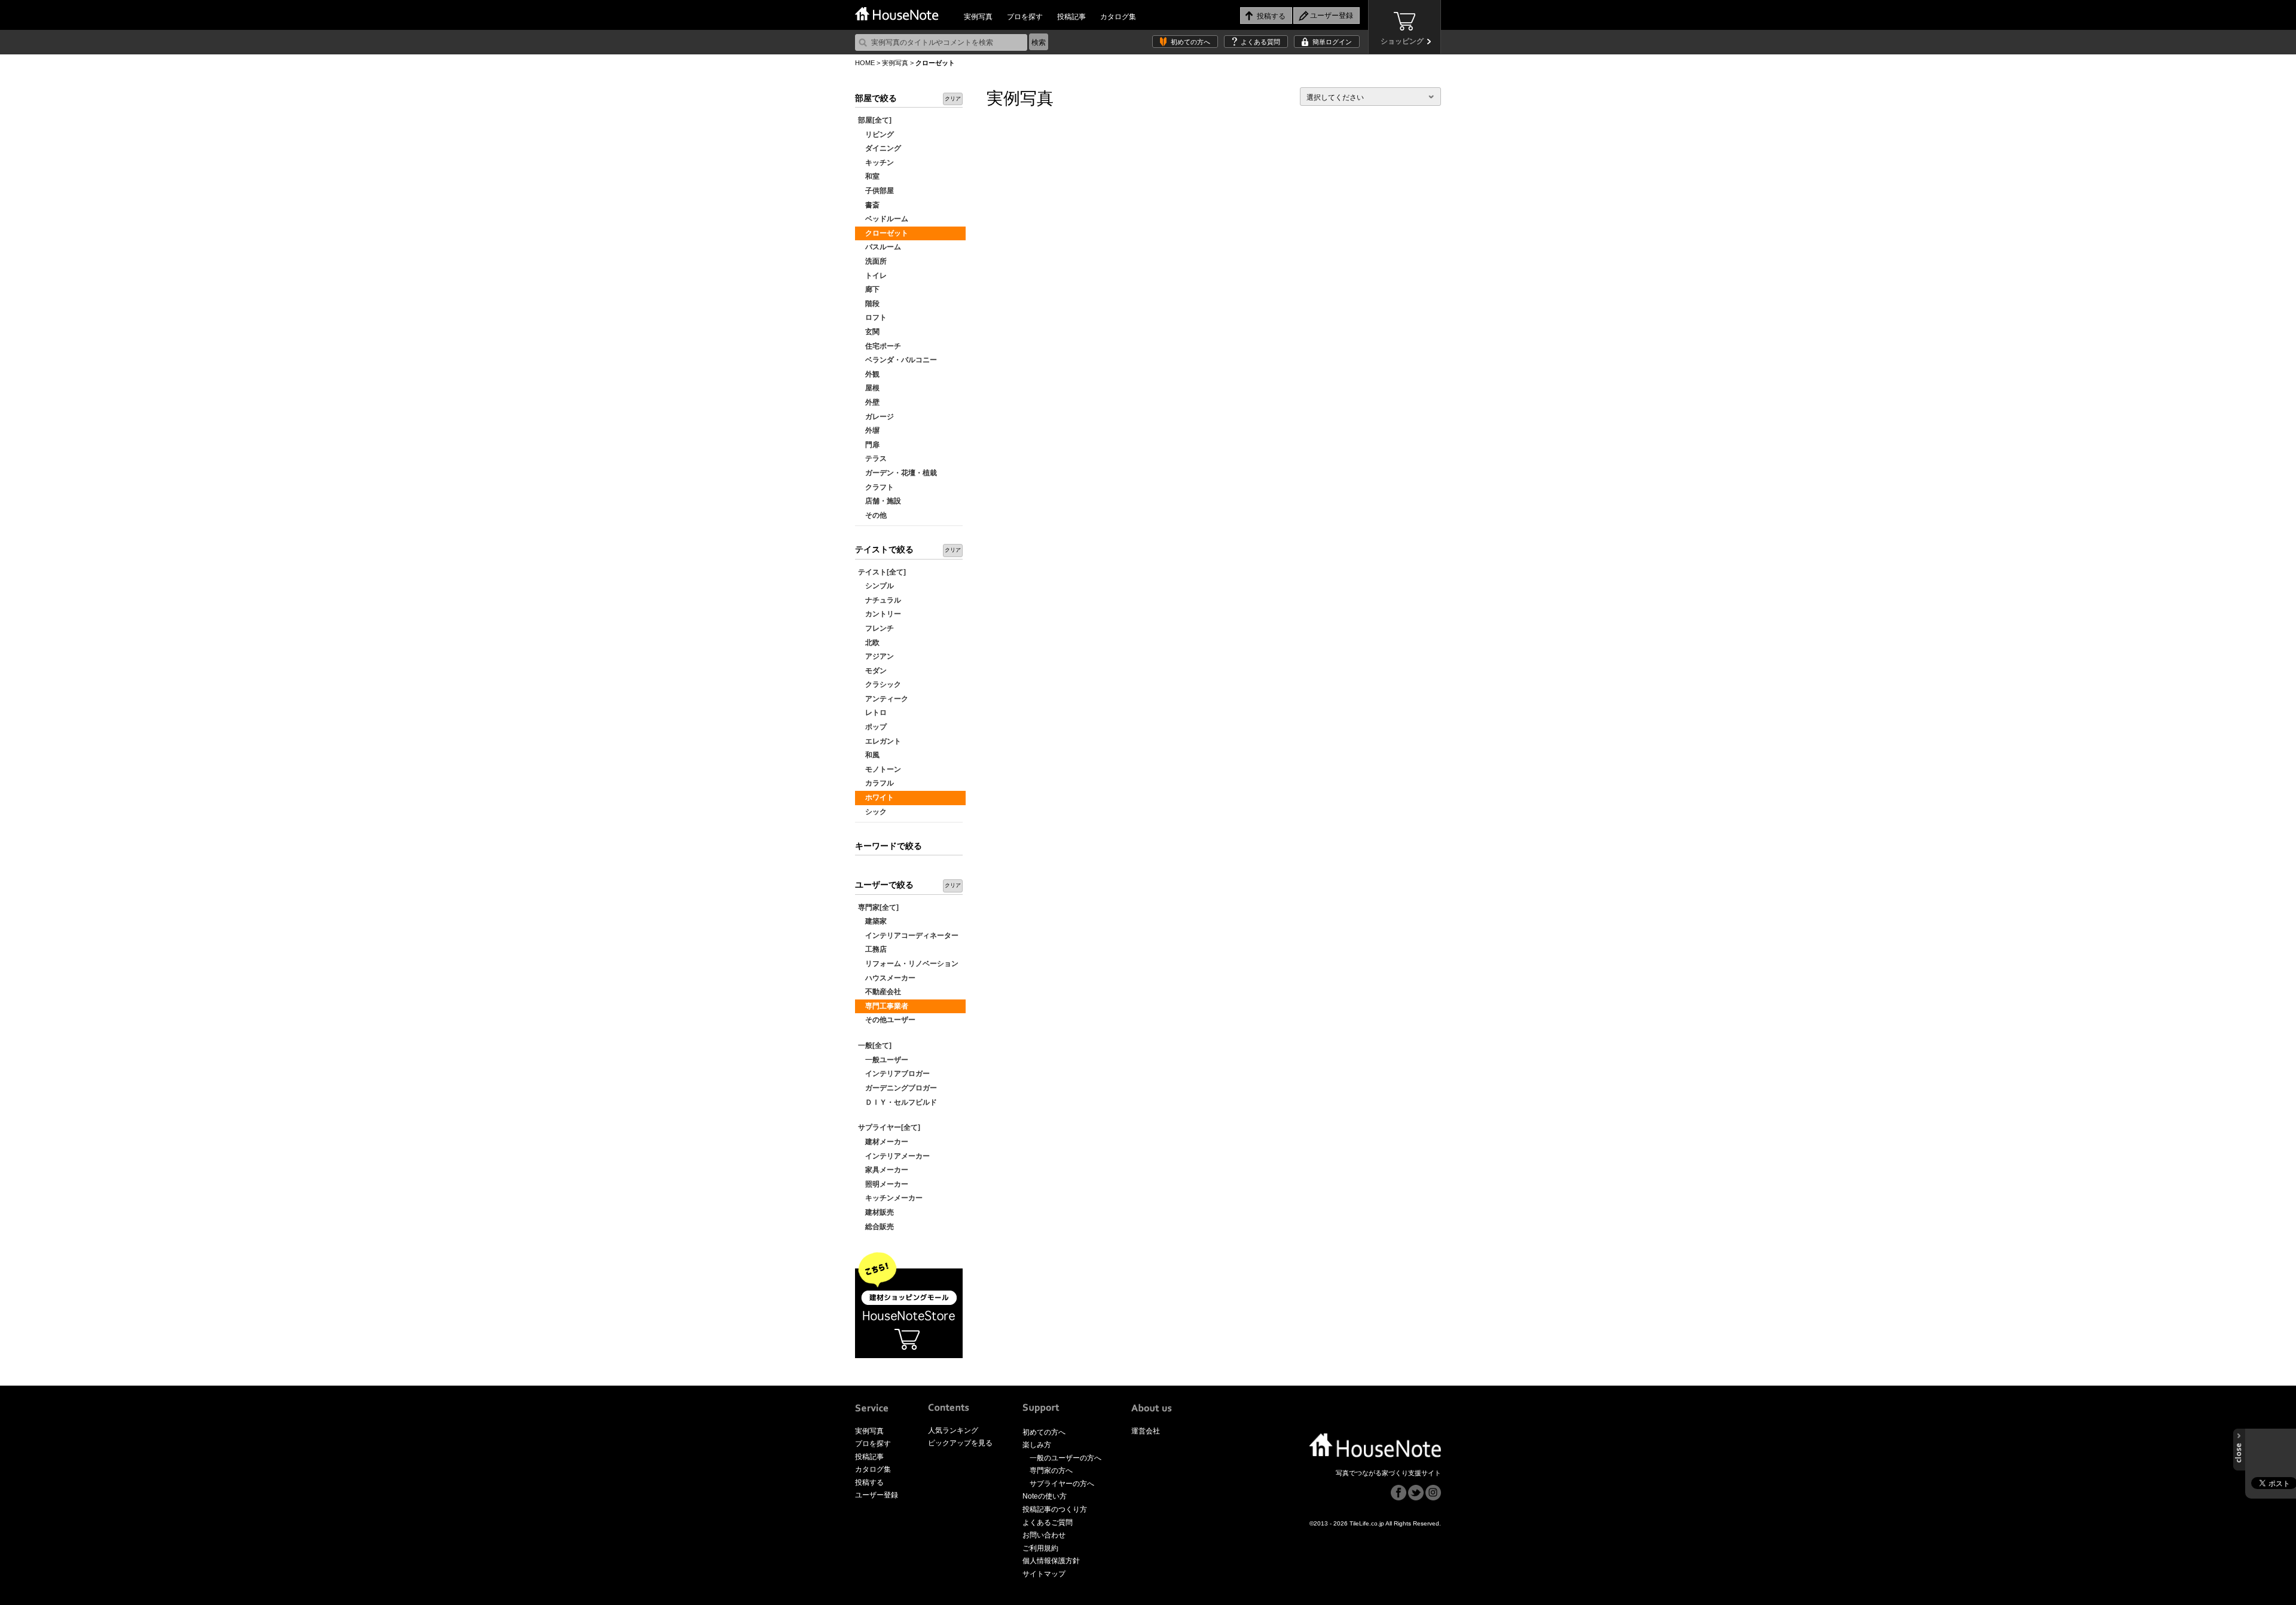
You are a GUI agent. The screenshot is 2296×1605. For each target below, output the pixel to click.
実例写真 (978, 17)
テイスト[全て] (882, 572)
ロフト (872, 317)
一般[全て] (875, 1045)
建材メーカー (883, 1142)
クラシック (880, 684)
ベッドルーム (883, 219)
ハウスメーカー (887, 978)
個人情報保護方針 (1051, 1561)
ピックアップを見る (960, 1443)
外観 (869, 374)
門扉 (869, 445)
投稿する (869, 1482)
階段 (869, 304)
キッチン (876, 163)
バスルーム (880, 247)
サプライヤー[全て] (889, 1127)
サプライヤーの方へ (1062, 1484)
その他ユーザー (887, 1020)
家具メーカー (883, 1170)
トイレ (872, 276)
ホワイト (876, 797)
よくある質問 (1260, 42)
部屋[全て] (875, 120)
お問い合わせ (1044, 1535)
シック (872, 812)
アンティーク (883, 699)
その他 (872, 515)
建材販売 (876, 1212)
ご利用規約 (1040, 1548)
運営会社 (1146, 1431)
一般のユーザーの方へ (1065, 1458)
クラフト (876, 487)
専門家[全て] (878, 907)
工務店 (872, 949)
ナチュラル (880, 600)
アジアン (876, 656)
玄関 (869, 332)
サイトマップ (1044, 1574)
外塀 (869, 430)
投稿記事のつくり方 (1055, 1509)
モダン (872, 671)
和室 (869, 176)
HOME (865, 63)
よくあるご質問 (1048, 1523)
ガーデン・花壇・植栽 (897, 473)
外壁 (869, 402)
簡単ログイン (1332, 42)
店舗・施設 (880, 501)
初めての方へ (1190, 42)
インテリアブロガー (894, 1074)
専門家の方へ (1051, 1471)
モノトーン (880, 769)
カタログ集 (1118, 17)
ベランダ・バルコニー (897, 360)
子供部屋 (876, 191)
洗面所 (872, 261)
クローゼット (883, 233)
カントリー (880, 614)
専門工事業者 (883, 1006)
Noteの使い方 (1045, 1496)
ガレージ (876, 417)
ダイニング (880, 148)
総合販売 (876, 1227)
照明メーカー (883, 1184)
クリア (953, 99)
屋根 (869, 388)
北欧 (869, 643)
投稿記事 (1071, 17)
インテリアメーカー (894, 1156)
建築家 (872, 921)
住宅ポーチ (880, 346)
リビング (876, 134)
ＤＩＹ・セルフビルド (897, 1102)
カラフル (876, 783)
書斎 (869, 205)
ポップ (872, 727)
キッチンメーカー (890, 1198)
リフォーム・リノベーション (908, 964)
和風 (869, 755)
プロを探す (1025, 17)
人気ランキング (953, 1430)
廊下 (869, 289)
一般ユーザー (883, 1060)
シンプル (876, 586)
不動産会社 (880, 992)
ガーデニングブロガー (897, 1088)
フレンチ (876, 628)
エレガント (880, 741)
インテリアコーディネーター (908, 936)
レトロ (872, 713)
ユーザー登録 (877, 1495)
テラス (872, 458)
